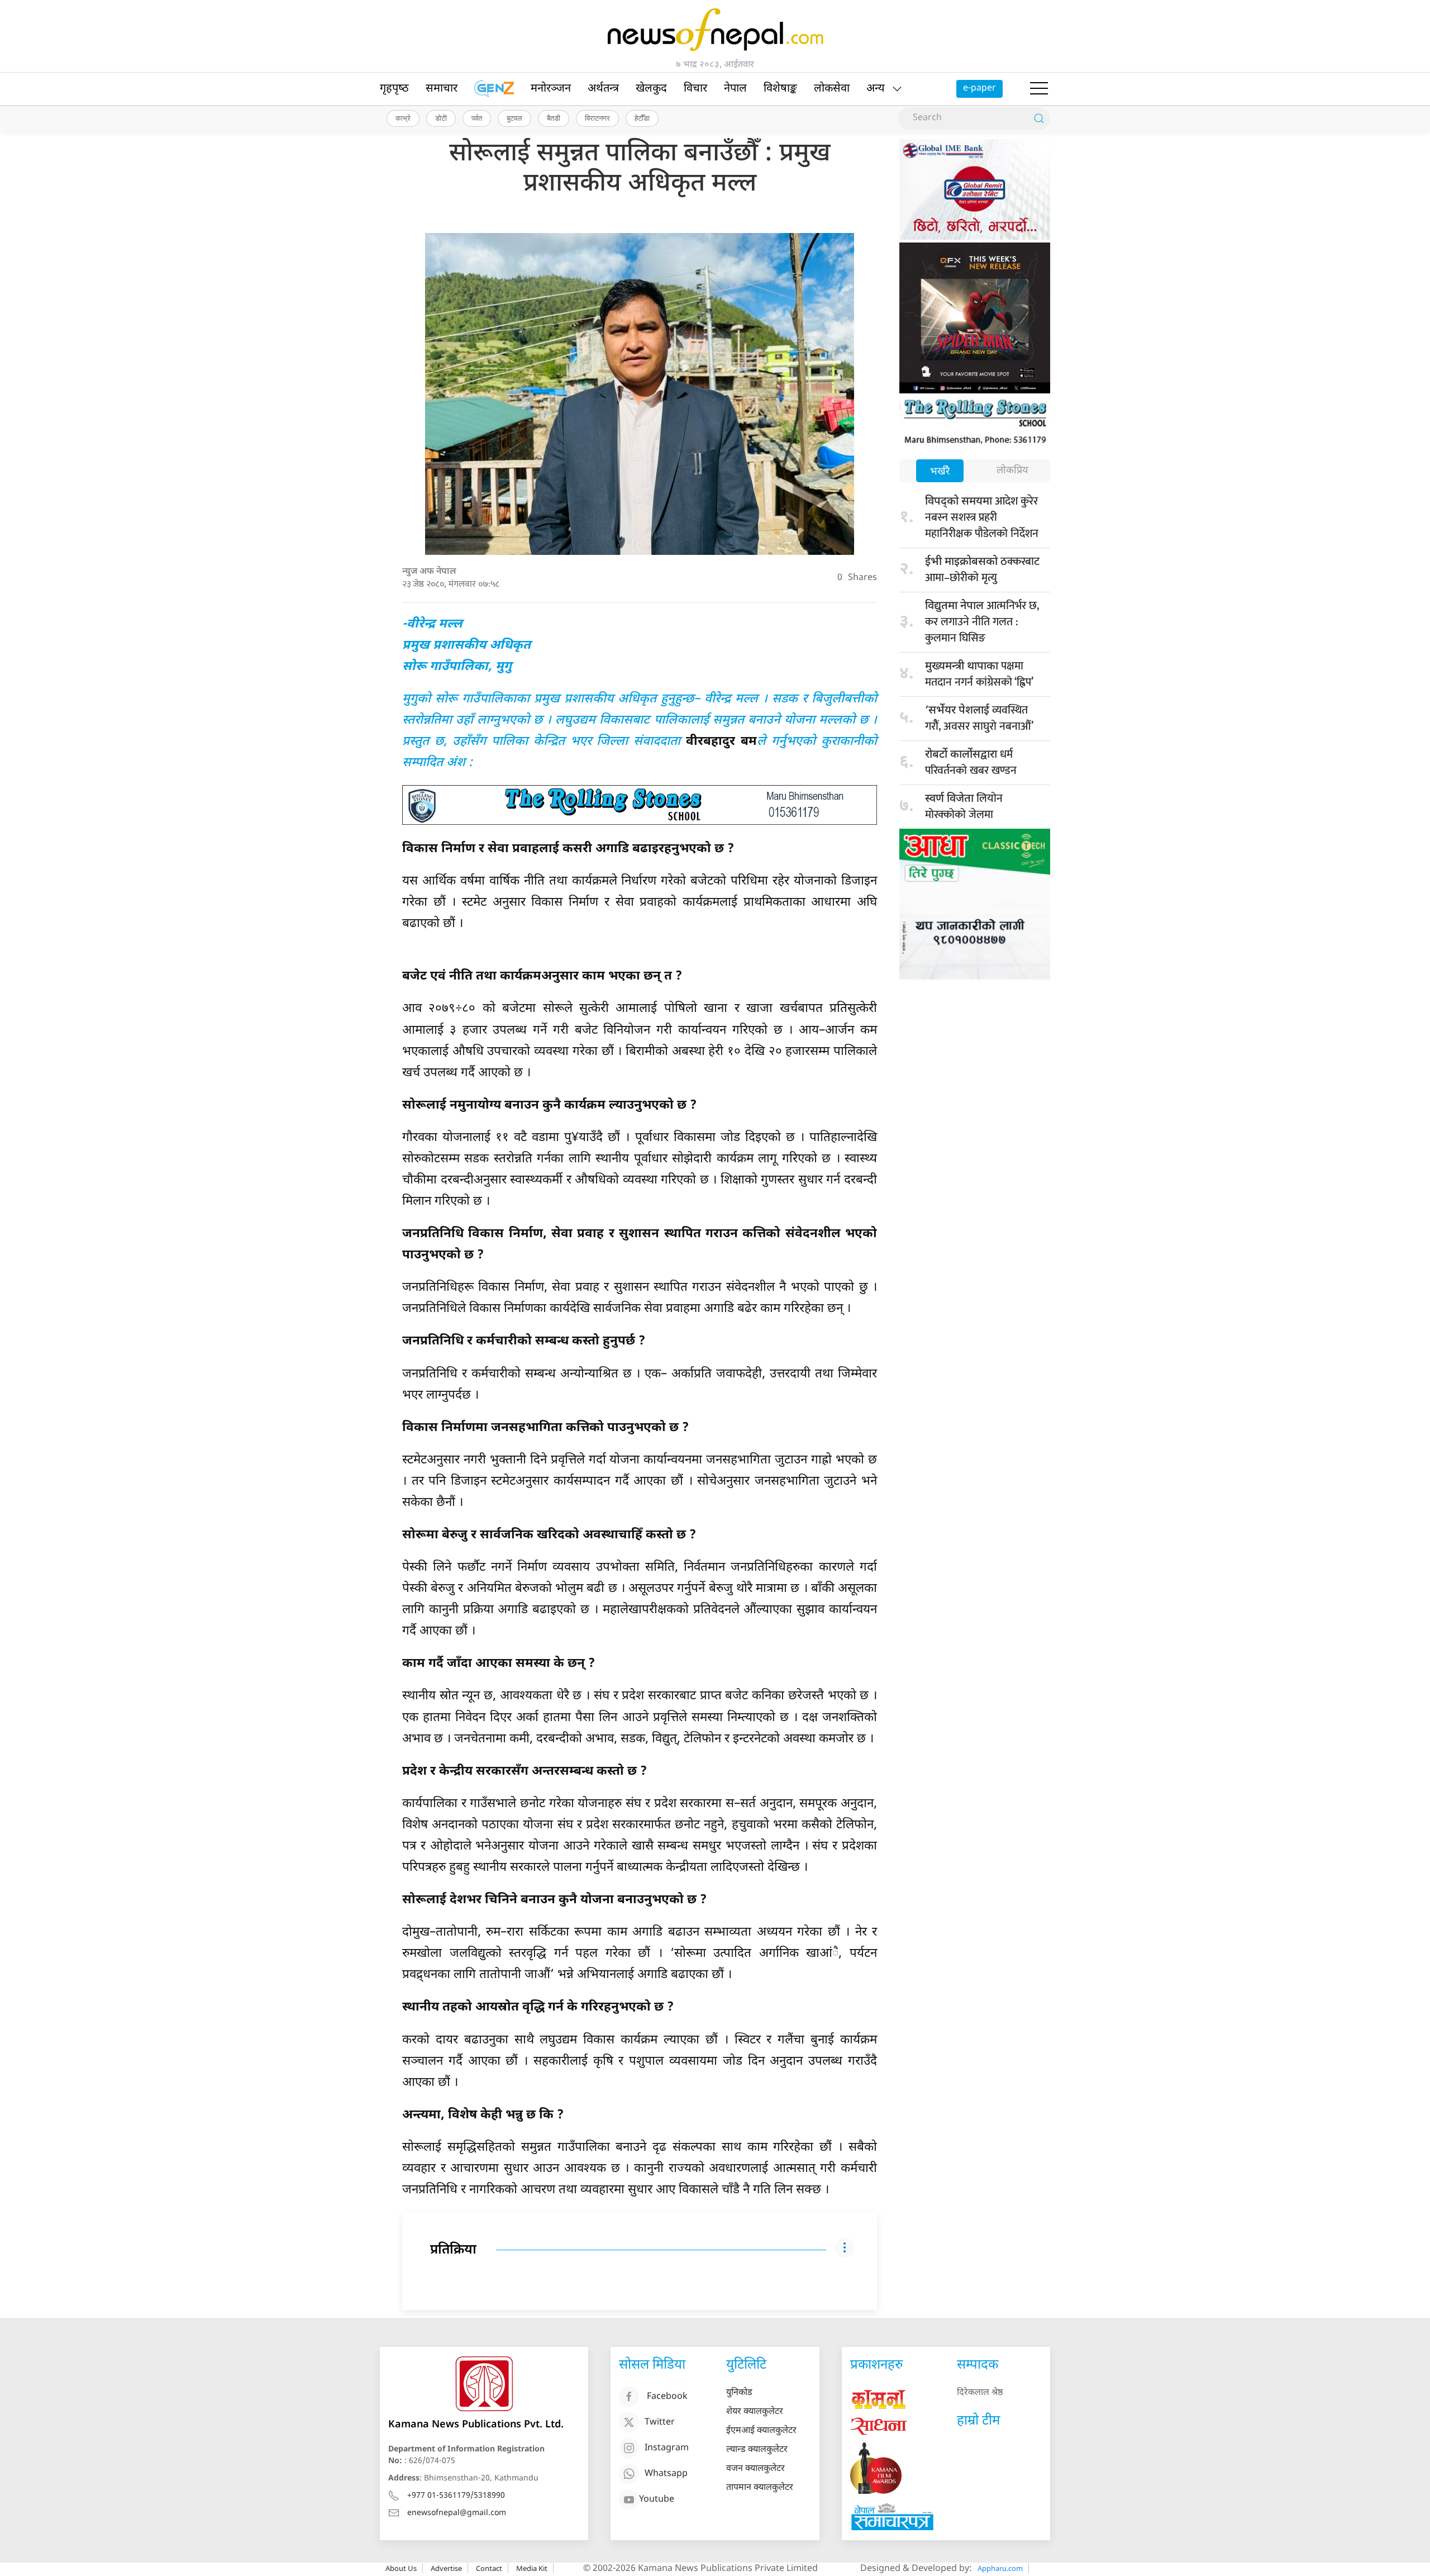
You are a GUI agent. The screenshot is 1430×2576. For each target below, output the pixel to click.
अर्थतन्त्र (603, 89)
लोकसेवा (832, 89)
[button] (1039, 89)
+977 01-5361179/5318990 (456, 2496)
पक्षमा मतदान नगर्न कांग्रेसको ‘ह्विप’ (979, 674)
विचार (695, 89)
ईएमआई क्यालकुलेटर (761, 2431)
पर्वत (477, 118)
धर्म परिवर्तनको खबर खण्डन (971, 762)
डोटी (441, 118)
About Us (401, 2568)
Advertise (446, 2568)
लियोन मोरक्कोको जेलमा (964, 807)
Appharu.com (1000, 2568)
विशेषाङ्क (780, 89)
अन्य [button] (876, 89)
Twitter (660, 2423)
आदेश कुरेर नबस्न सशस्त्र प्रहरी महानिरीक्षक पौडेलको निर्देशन (982, 517)
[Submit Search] (1039, 118)
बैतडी (554, 118)
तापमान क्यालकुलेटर (760, 2488)
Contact (489, 2568)
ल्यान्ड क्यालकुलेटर (757, 2450)
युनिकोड (739, 2393)
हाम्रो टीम (978, 2421)
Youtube (657, 2500)
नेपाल (735, 89)
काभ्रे (403, 118)
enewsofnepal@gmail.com (457, 2513)
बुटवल (514, 118)
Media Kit (532, 2568)
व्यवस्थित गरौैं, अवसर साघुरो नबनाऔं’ (979, 718)
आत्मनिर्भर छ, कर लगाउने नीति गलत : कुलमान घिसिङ (982, 622)
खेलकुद (651, 89)
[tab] (940, 472)
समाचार (442, 89)
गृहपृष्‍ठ (394, 89)
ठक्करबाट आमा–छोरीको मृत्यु (982, 570)
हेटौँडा (642, 118)
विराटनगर (597, 118)
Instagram (667, 2448)
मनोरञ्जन (551, 89)
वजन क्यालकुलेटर (755, 2469)
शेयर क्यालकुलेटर (755, 2412)
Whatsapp (666, 2474)
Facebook (667, 2397)
